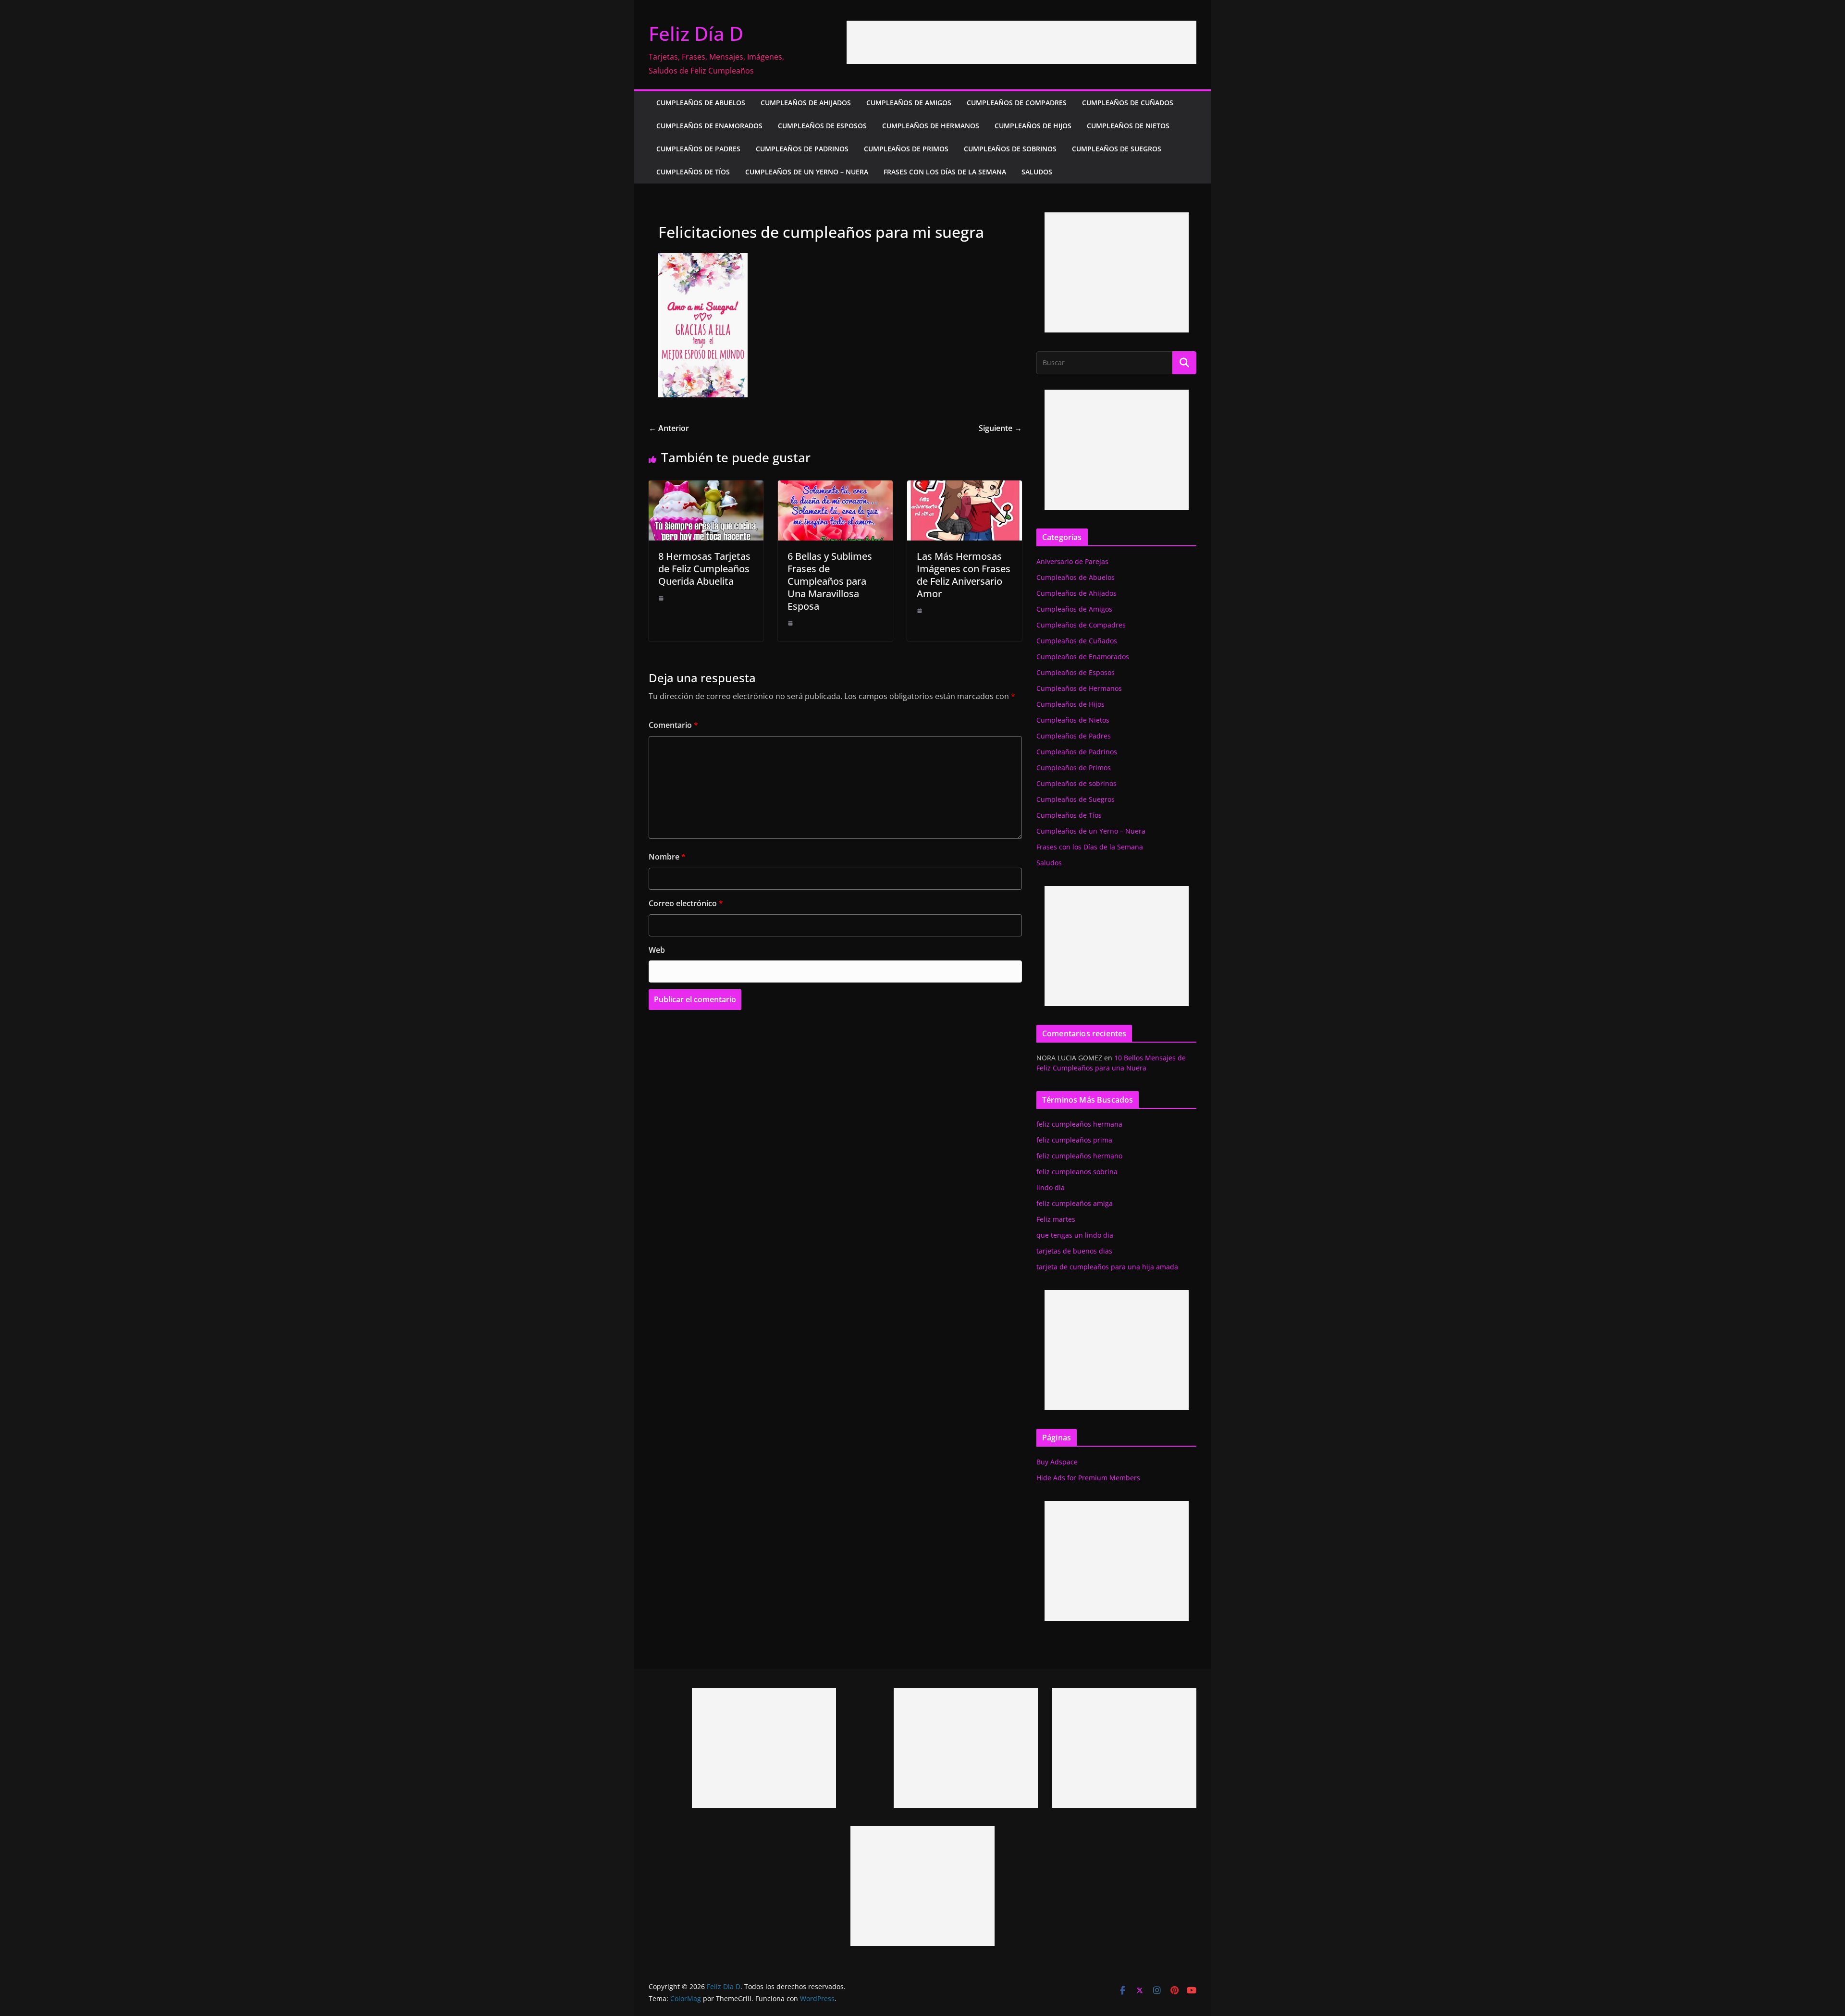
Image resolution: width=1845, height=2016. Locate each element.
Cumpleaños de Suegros (1117, 149)
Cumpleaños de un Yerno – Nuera (807, 172)
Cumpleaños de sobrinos (1010, 149)
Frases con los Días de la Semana (945, 172)
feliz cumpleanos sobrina (1077, 1172)
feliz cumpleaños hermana (1079, 1124)
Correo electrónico (686, 903)
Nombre (667, 857)
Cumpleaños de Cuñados (1128, 103)
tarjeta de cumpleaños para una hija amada (1107, 1267)
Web (657, 950)
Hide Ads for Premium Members (1088, 1478)
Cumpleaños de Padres (698, 149)
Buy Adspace (1057, 1462)
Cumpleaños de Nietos (1128, 126)
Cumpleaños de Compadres (1017, 103)
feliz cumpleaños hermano (1079, 1156)
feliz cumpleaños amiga (1075, 1203)
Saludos (1037, 172)
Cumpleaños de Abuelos (701, 103)
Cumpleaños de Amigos (909, 103)
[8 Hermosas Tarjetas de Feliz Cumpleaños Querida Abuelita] (706, 487)
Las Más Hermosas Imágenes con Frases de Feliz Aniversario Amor (964, 575)
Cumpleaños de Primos (906, 149)
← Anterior (669, 428)
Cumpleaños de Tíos (693, 172)
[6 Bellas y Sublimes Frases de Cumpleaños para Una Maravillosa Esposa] (835, 487)
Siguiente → (1000, 428)
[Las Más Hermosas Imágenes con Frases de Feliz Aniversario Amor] (965, 487)
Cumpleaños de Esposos (822, 126)
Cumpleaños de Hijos (1033, 126)
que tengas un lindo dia (1075, 1235)
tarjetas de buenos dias (1074, 1251)
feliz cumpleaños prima (1074, 1140)
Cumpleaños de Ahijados (806, 103)
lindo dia (1051, 1187)
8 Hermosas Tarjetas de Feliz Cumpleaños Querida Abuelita (704, 569)
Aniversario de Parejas (1072, 561)
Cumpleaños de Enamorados (709, 126)
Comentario (673, 725)
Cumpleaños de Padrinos (802, 149)
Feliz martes (1056, 1219)
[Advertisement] (1021, 42)
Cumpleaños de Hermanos (931, 126)
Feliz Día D (696, 33)
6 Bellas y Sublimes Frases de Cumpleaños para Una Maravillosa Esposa (830, 581)
